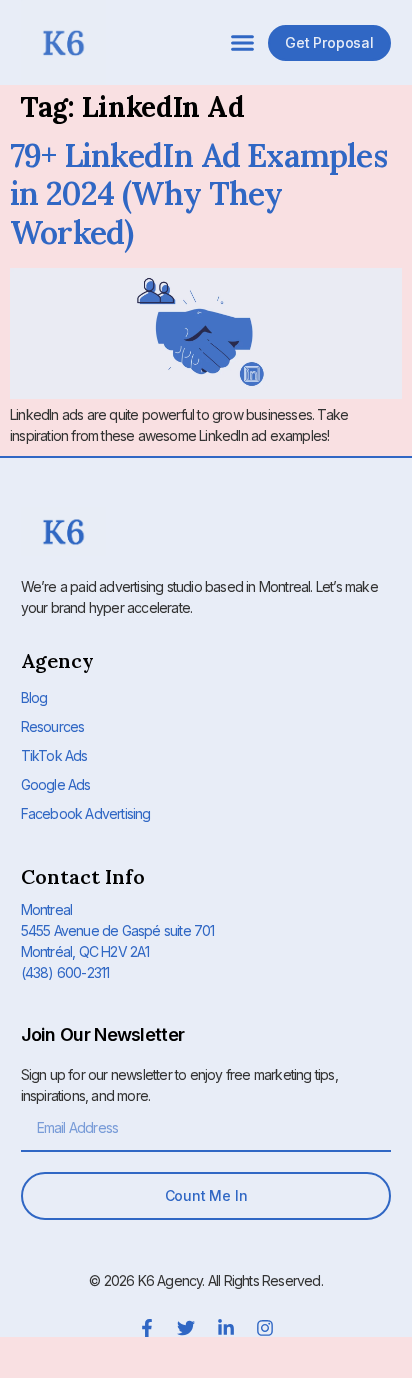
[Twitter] (186, 1328)
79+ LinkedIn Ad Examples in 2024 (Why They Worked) (198, 194)
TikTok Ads (54, 755)
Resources (53, 726)
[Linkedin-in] (226, 1328)
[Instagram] (265, 1328)
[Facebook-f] (147, 1328)
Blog (34, 697)
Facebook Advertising (86, 813)
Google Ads (56, 784)
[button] (243, 43)
